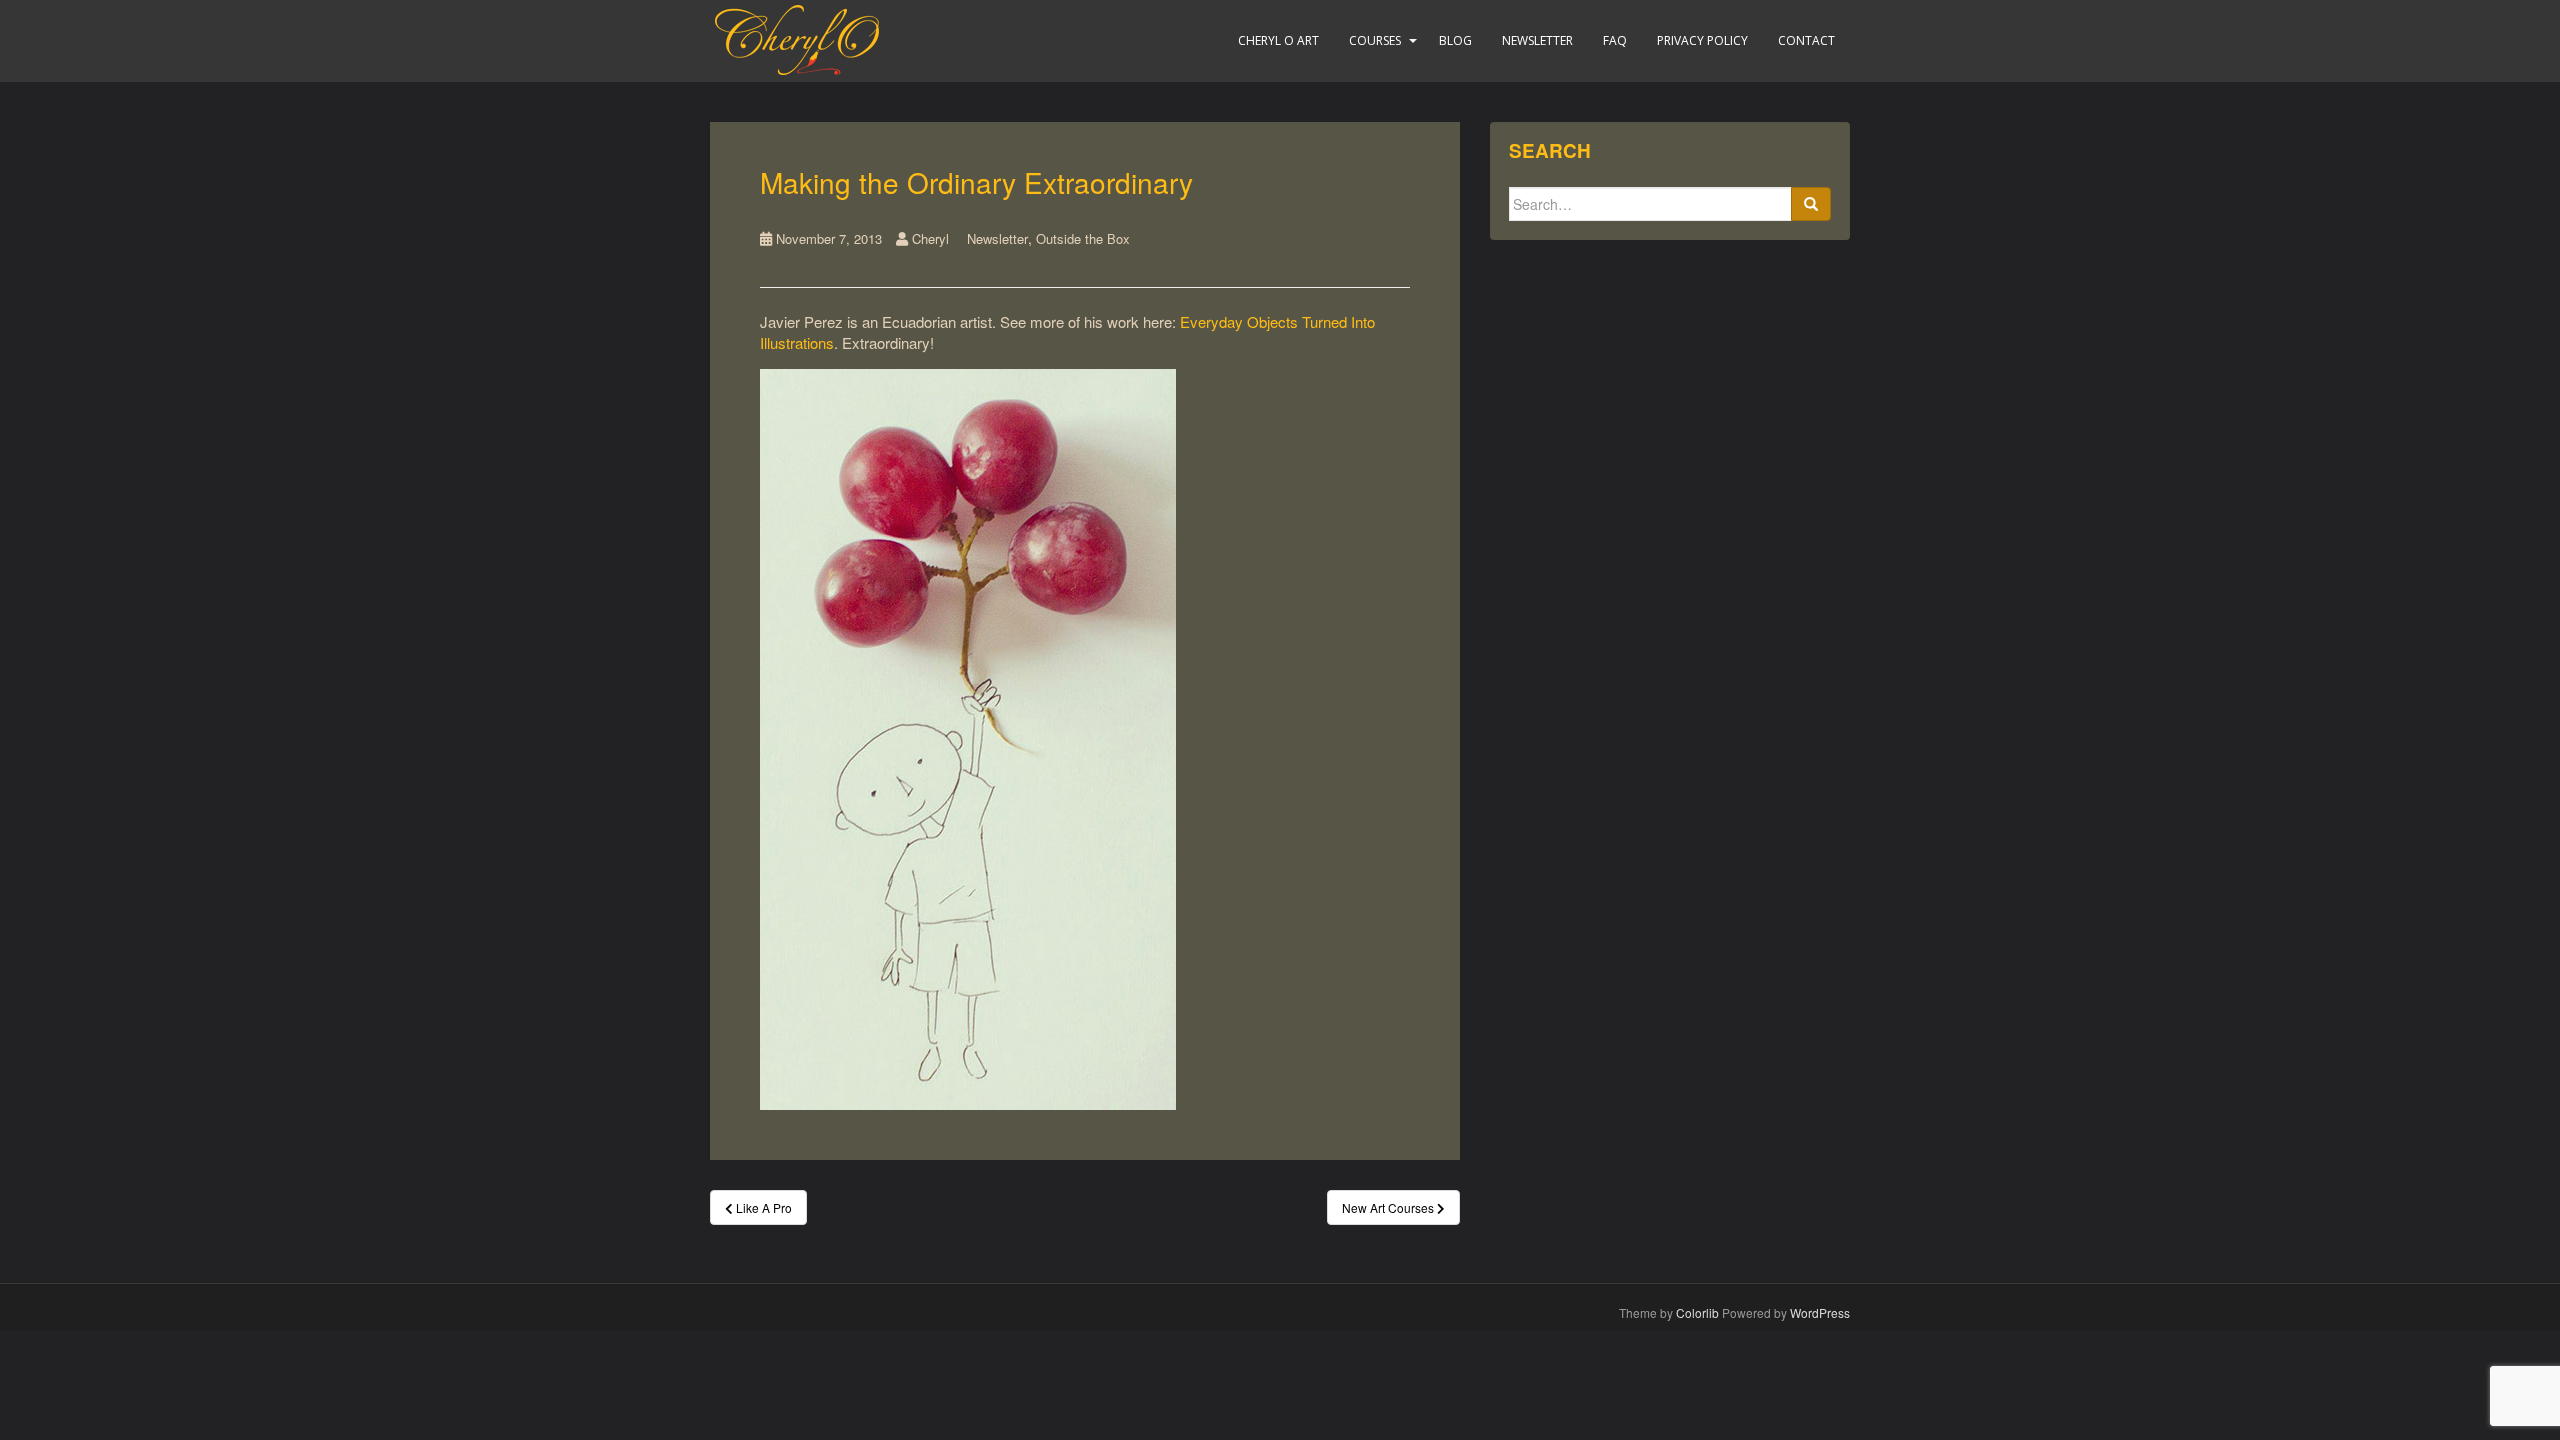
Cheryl (930, 238)
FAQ (1615, 40)
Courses (1375, 40)
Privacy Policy (1702, 40)
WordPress (1820, 1312)
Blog (1455, 40)
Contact (1806, 40)
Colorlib (1697, 1312)
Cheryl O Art (1278, 40)
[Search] (1811, 204)
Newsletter (1537, 40)
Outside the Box (1083, 238)
